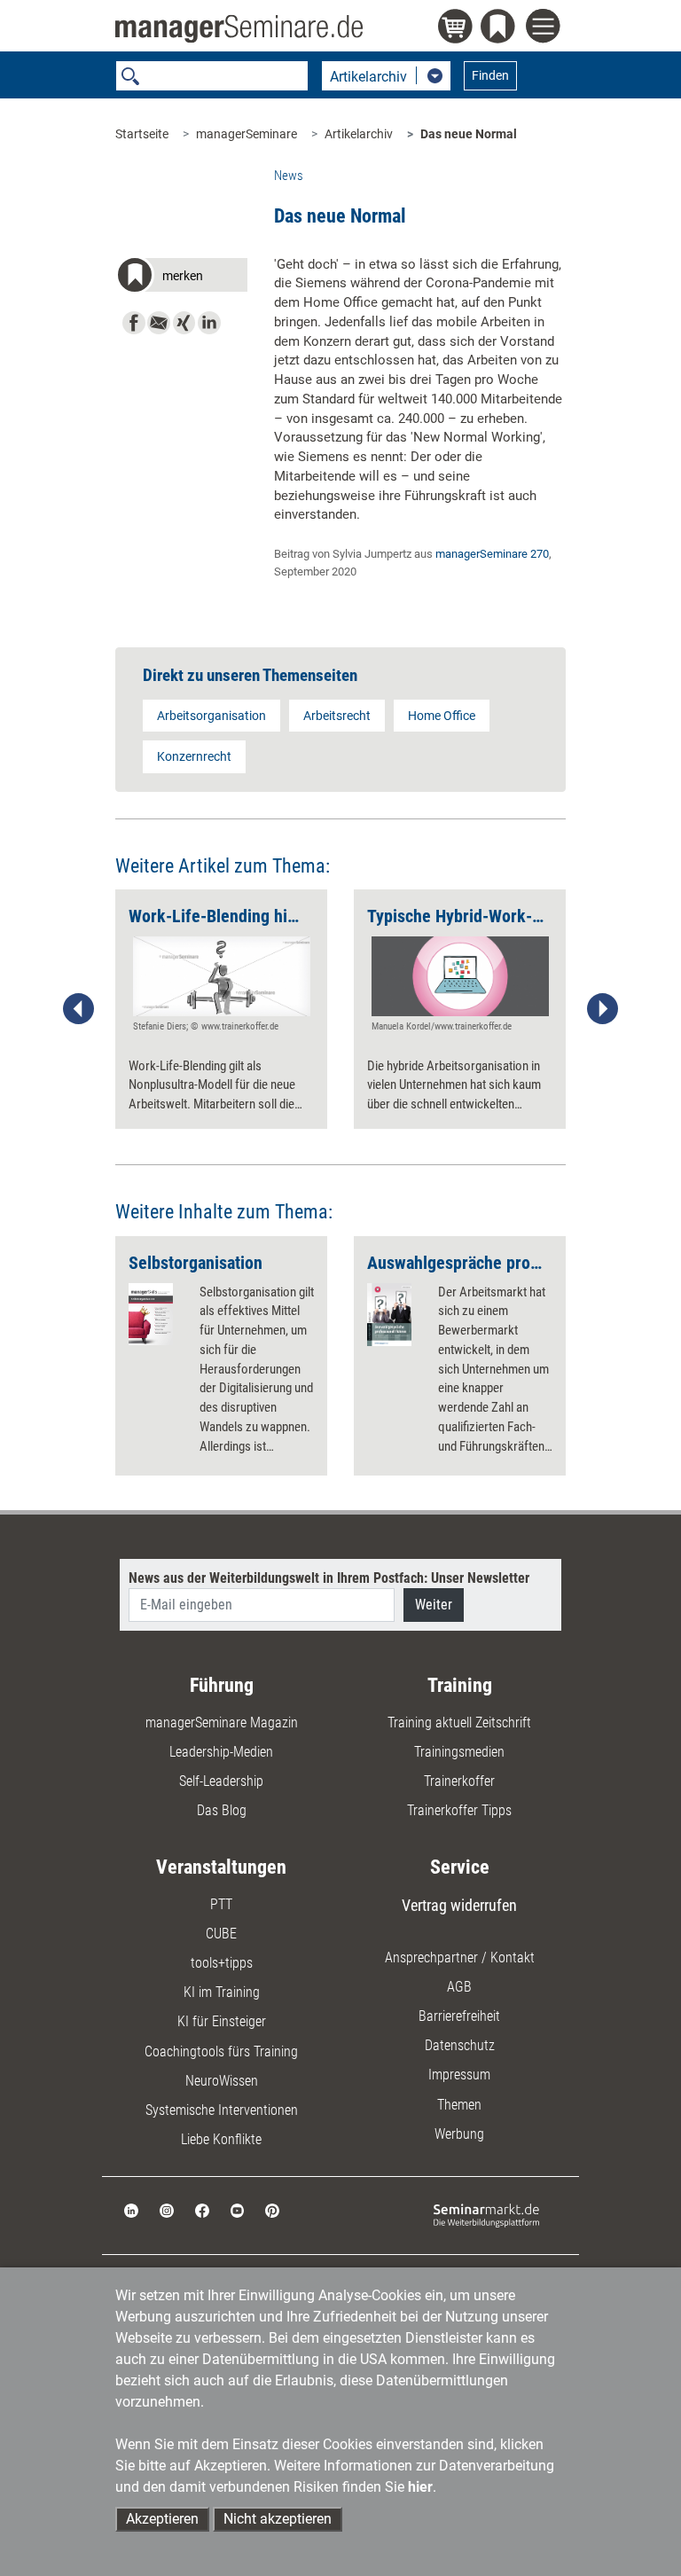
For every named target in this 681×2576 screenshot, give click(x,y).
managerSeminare (247, 134)
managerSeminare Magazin (222, 1723)
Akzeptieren (162, 2519)
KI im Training (222, 1992)
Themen (459, 2105)
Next (602, 1009)
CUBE (221, 1934)
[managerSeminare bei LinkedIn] (131, 2209)
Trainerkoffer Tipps (459, 1810)
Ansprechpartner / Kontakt (460, 1957)
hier (420, 2487)
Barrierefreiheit (459, 2016)
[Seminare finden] (486, 2215)
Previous (79, 1009)
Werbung (459, 2134)
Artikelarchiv (359, 134)
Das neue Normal (469, 134)
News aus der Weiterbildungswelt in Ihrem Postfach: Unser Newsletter (329, 1578)
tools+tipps (222, 1963)
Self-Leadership (221, 1781)
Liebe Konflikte (221, 2139)
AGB (459, 1987)
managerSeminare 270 (492, 554)
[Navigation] (546, 28)
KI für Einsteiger (222, 2021)
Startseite (142, 134)
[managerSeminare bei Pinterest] (272, 2209)
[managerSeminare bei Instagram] (167, 2209)
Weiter (434, 1605)
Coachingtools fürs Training (221, 2051)
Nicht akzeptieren (278, 2519)
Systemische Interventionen (222, 2110)
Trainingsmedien (459, 1752)
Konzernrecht (194, 756)
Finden (490, 75)
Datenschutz (460, 2045)
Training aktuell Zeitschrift (459, 1723)
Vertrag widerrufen (459, 1905)
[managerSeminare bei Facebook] (202, 2209)
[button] (181, 278)
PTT (221, 1904)
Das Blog (222, 1810)
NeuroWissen (222, 2081)
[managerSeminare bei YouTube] (238, 2209)
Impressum (459, 2075)
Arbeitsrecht (337, 716)
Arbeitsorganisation (211, 716)
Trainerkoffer (459, 1781)
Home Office (442, 716)
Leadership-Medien (221, 1752)
